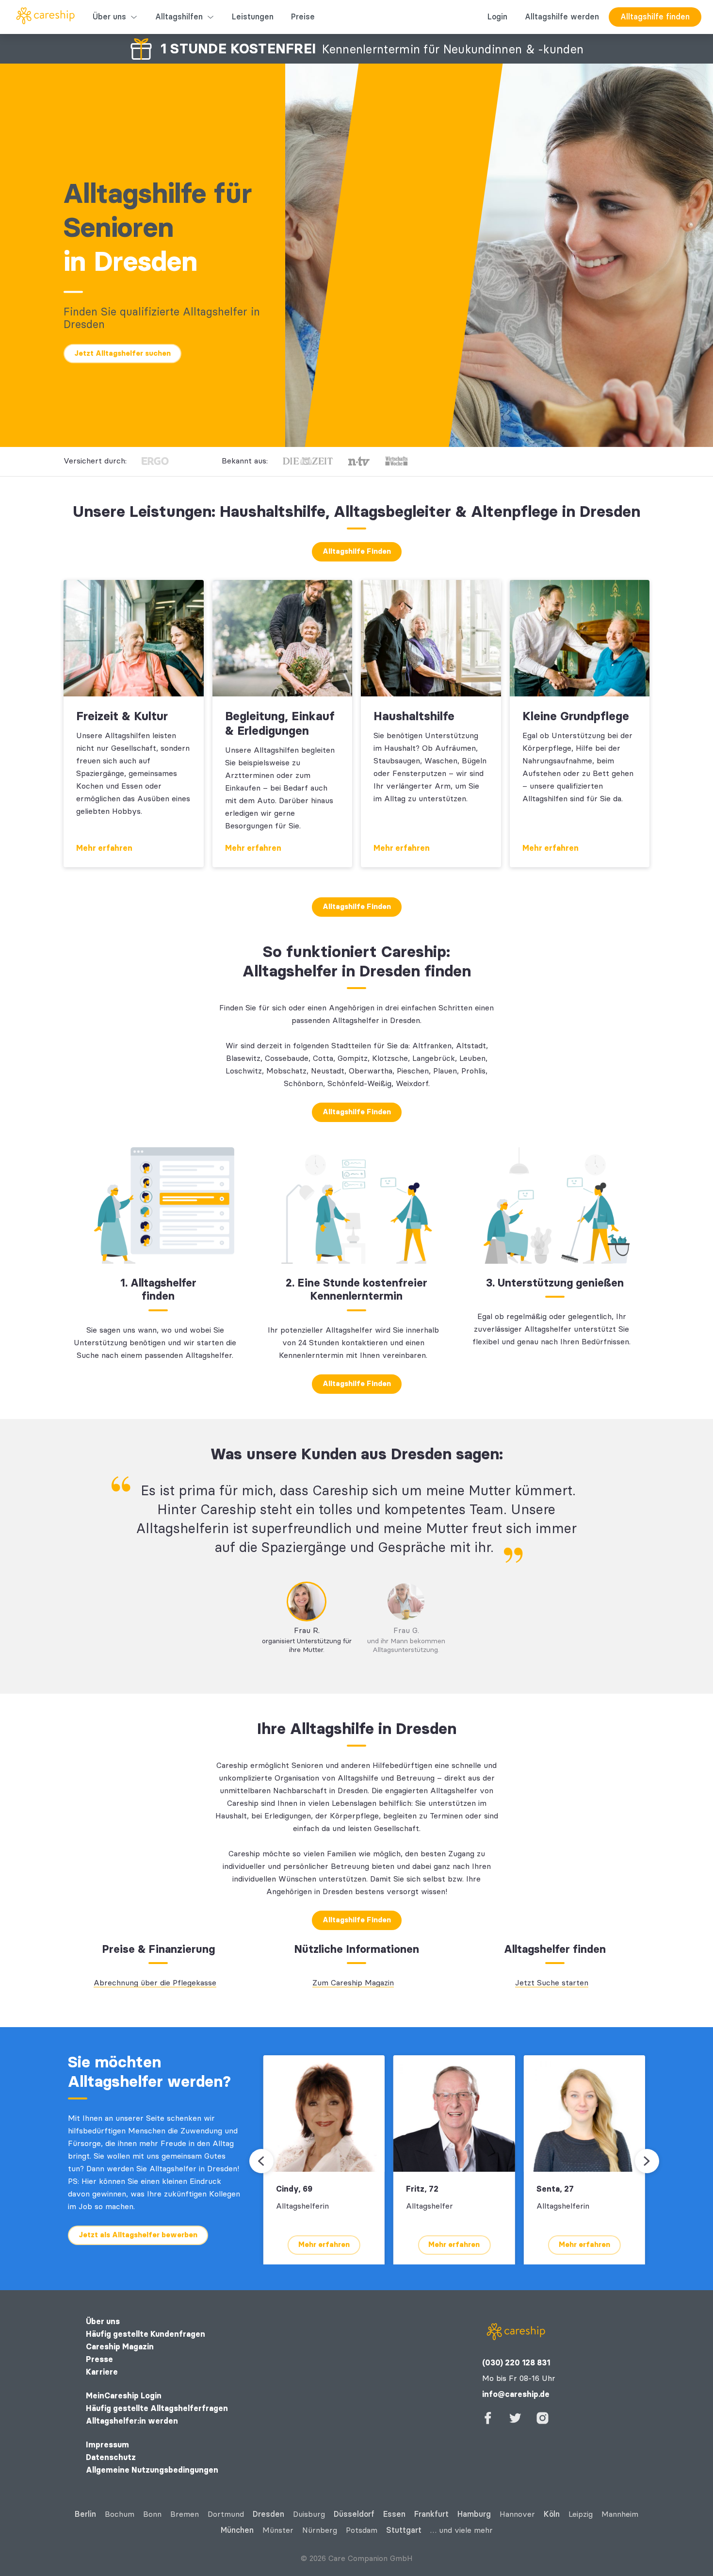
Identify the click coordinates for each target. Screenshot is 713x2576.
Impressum (107, 2445)
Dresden (268, 2514)
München (237, 2530)
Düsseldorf (354, 2514)
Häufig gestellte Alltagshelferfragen (157, 2408)
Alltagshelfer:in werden (132, 2421)
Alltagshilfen (179, 17)
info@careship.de (516, 2394)
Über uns (109, 17)
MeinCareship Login (124, 2396)
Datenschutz (111, 2457)
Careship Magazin (120, 2347)
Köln (552, 2514)
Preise (303, 17)
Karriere (102, 2372)
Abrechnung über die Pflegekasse (155, 1983)
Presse (99, 2359)
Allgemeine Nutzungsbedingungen (152, 2470)
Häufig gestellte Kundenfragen (146, 2334)
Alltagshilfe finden (655, 17)
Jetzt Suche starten (552, 1983)
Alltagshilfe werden (562, 17)
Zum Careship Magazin (353, 1983)
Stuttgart (404, 2530)
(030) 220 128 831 (516, 2363)
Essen (394, 2514)
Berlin (85, 2514)
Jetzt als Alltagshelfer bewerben (138, 2235)
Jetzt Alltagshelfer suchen (122, 353)
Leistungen (253, 17)
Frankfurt (431, 2514)
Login (497, 17)
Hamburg (474, 2514)
